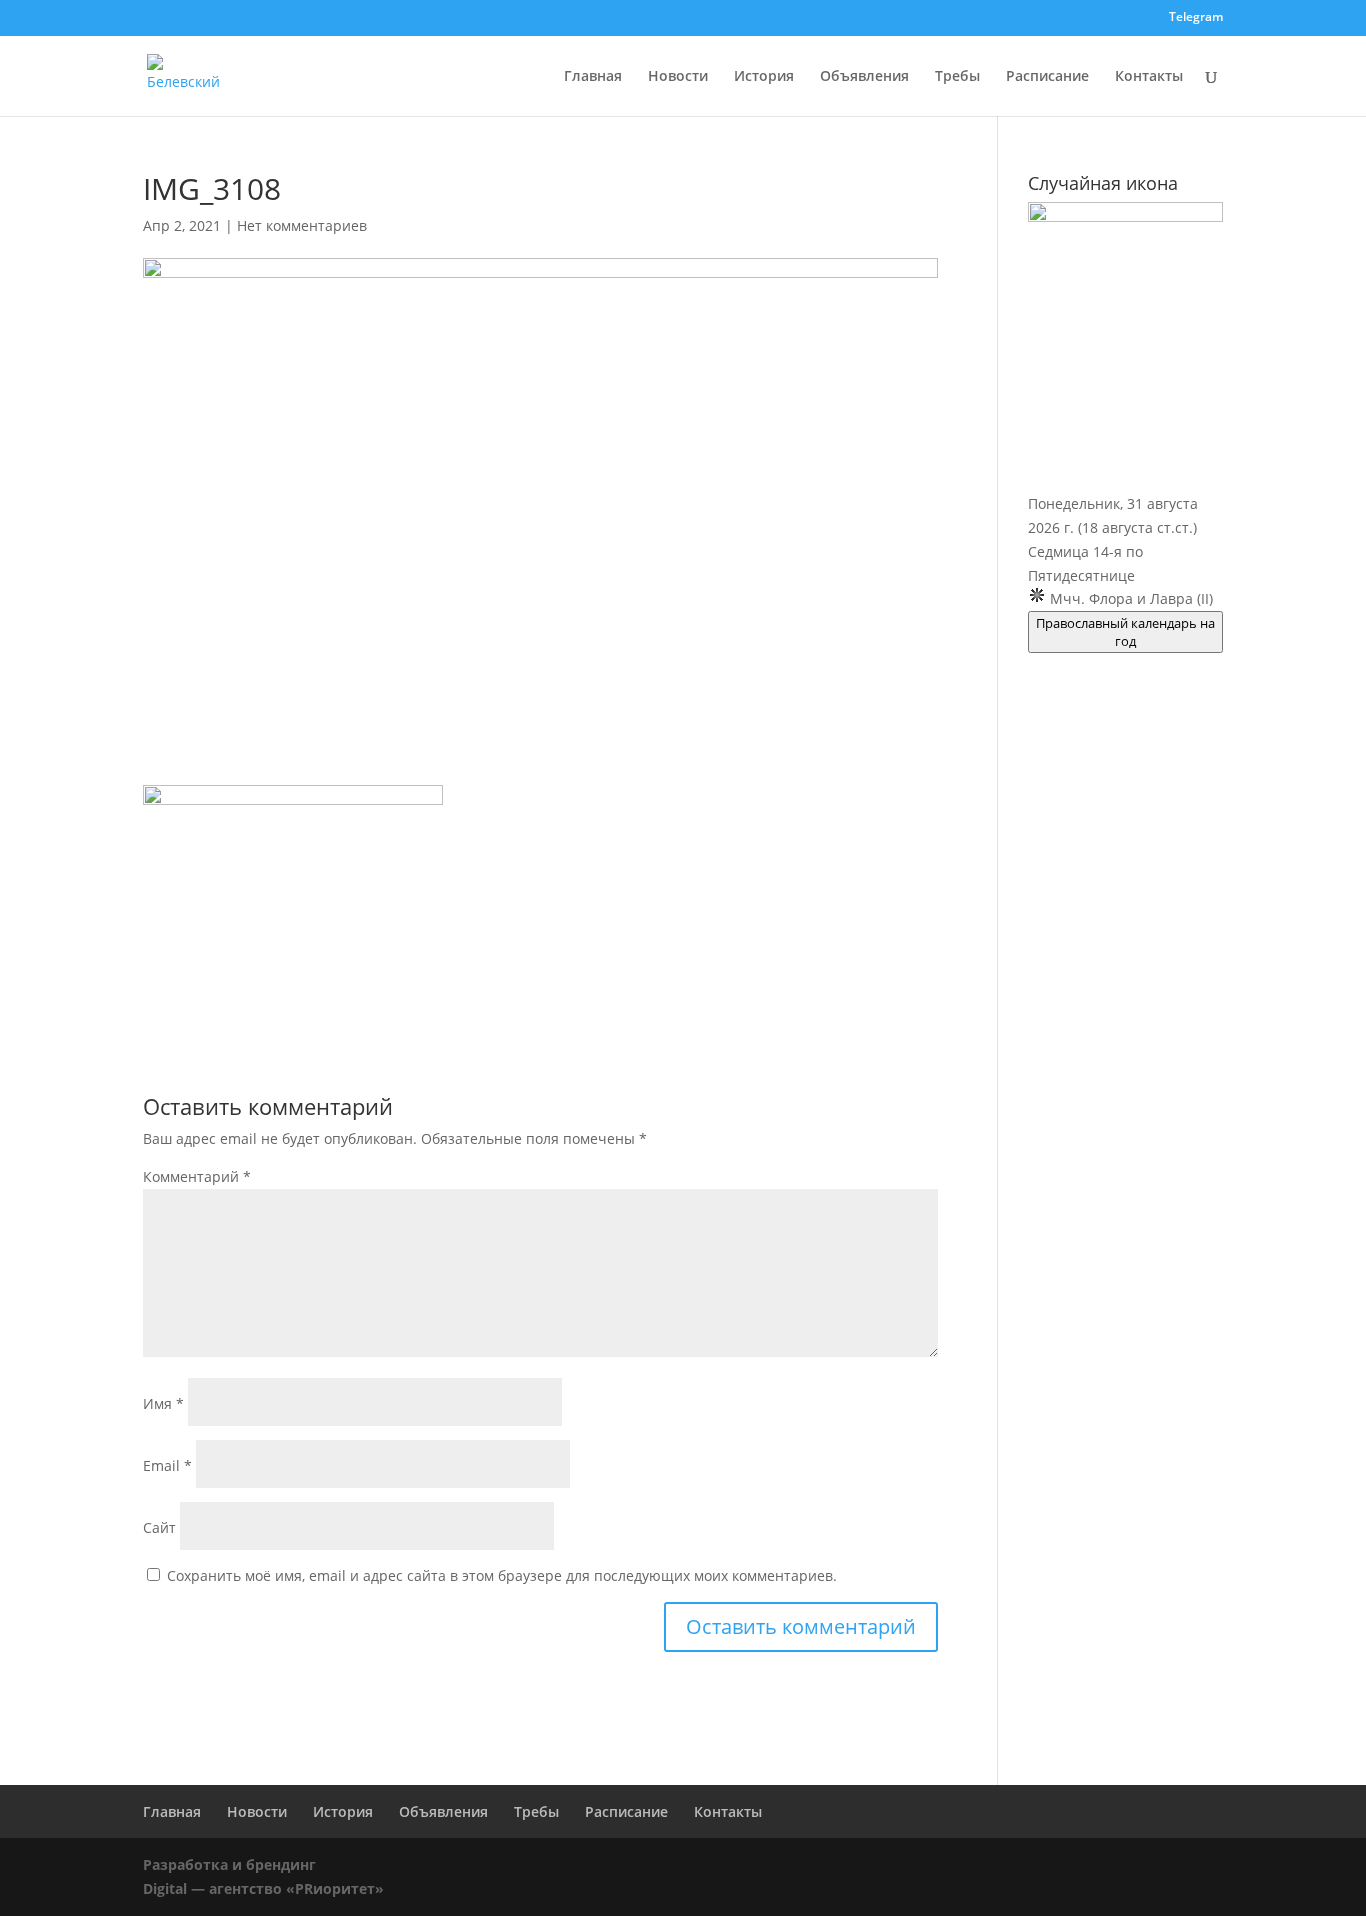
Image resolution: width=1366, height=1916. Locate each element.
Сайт (159, 1527)
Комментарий (197, 1176)
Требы (957, 77)
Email (167, 1465)
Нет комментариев (302, 225)
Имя (163, 1403)
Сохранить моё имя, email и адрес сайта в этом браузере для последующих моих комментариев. (502, 1575)
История (764, 77)
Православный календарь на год (1125, 632)
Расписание (1047, 77)
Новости (678, 77)
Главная (593, 77)
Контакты (1149, 77)
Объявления (864, 77)
